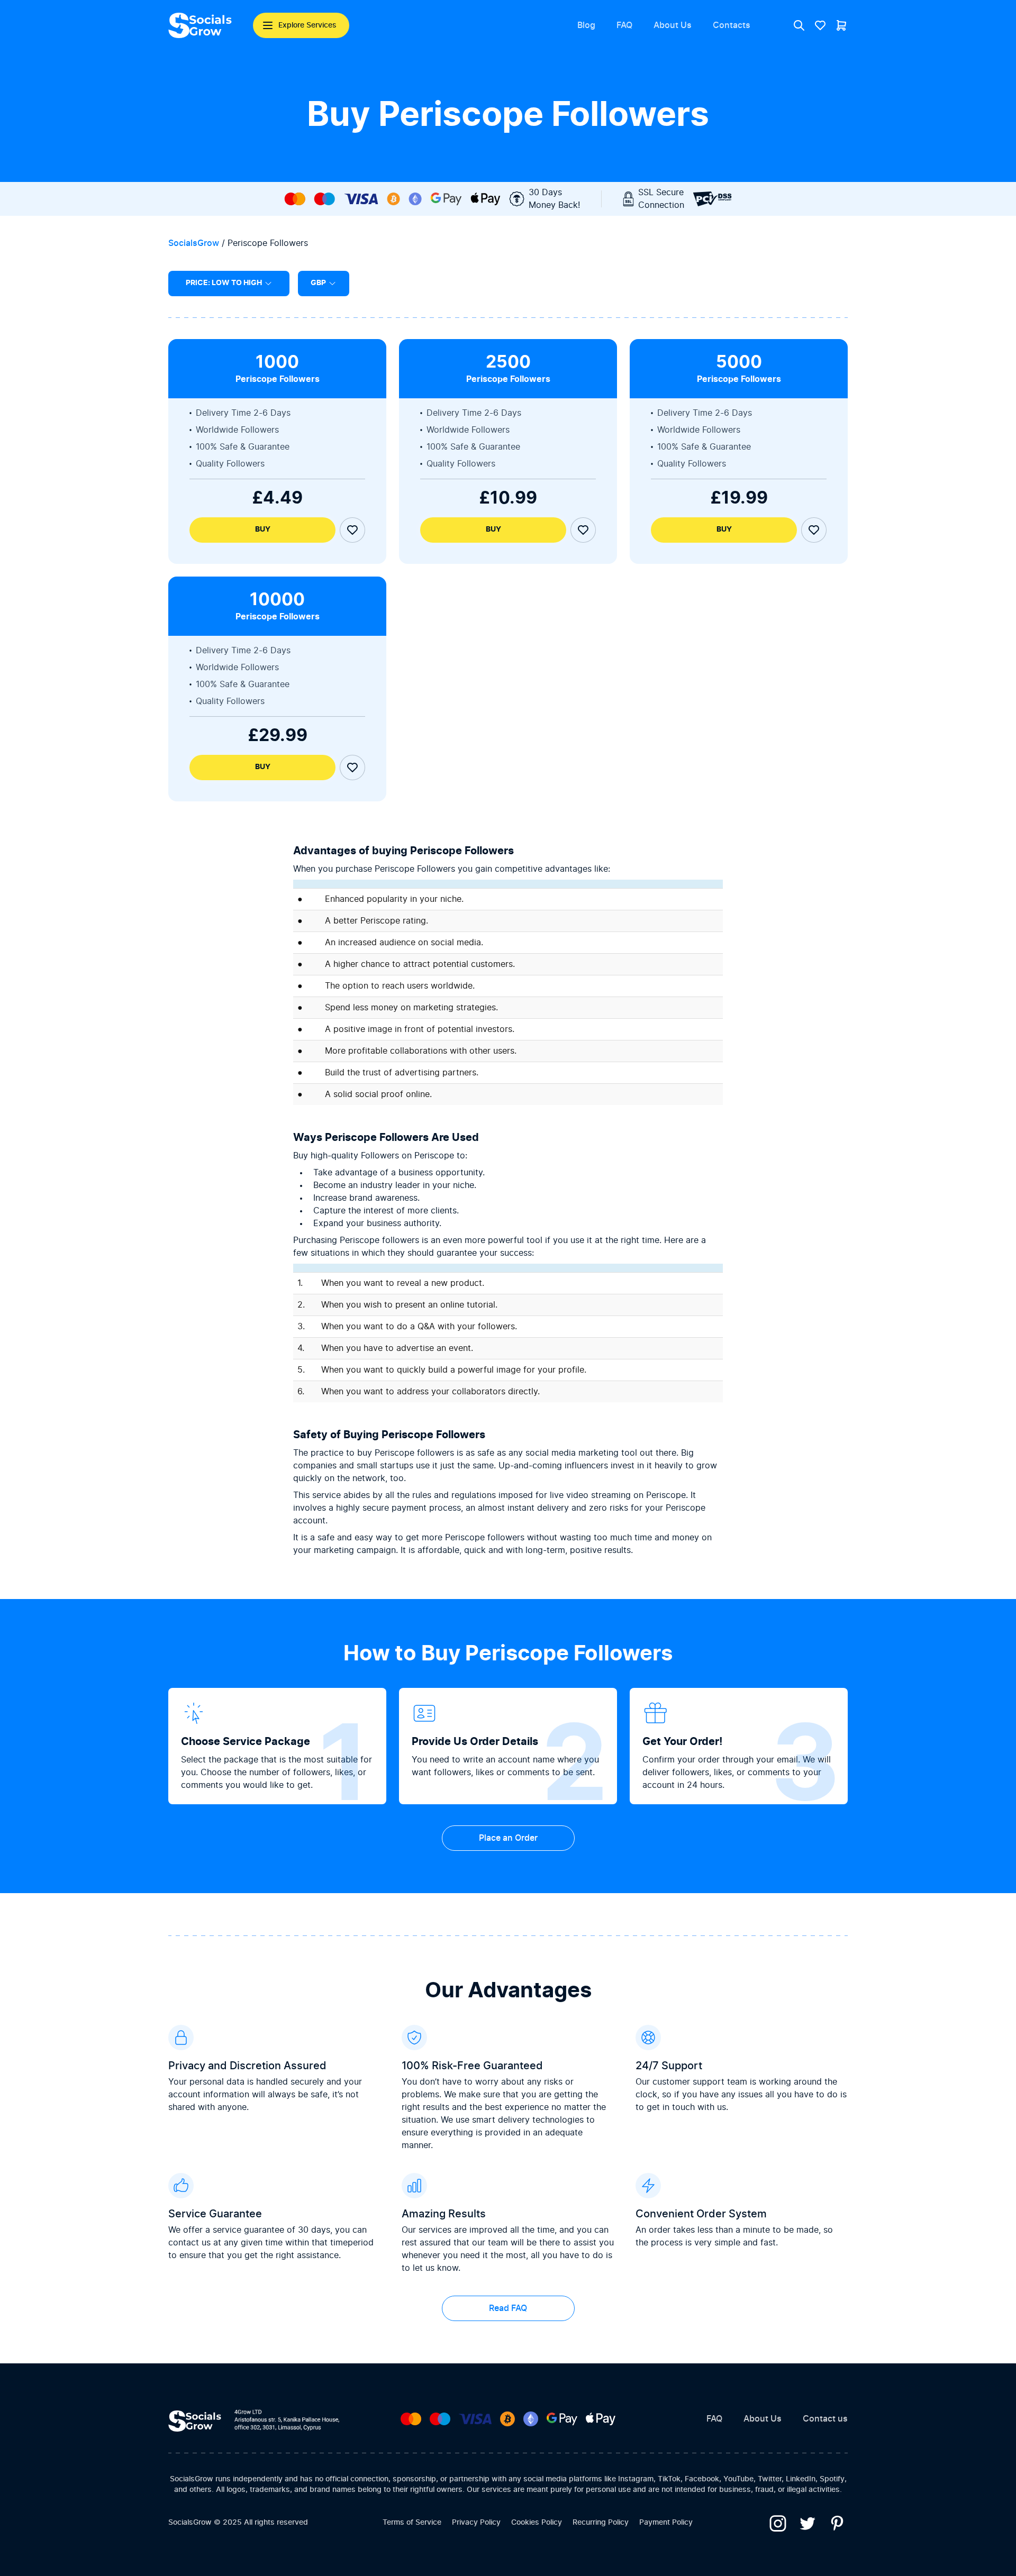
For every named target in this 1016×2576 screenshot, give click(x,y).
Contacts (732, 25)
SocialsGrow (194, 243)
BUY (263, 529)
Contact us (825, 2419)
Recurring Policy (601, 2523)
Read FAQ (508, 2308)
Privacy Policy (476, 2523)
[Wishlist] (820, 25)
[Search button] (799, 25)
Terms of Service (412, 2523)
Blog (586, 25)
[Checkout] (841, 25)
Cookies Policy (537, 2523)
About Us (673, 25)
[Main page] (200, 25)
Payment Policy (666, 2523)
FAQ (624, 25)
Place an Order (508, 1838)
